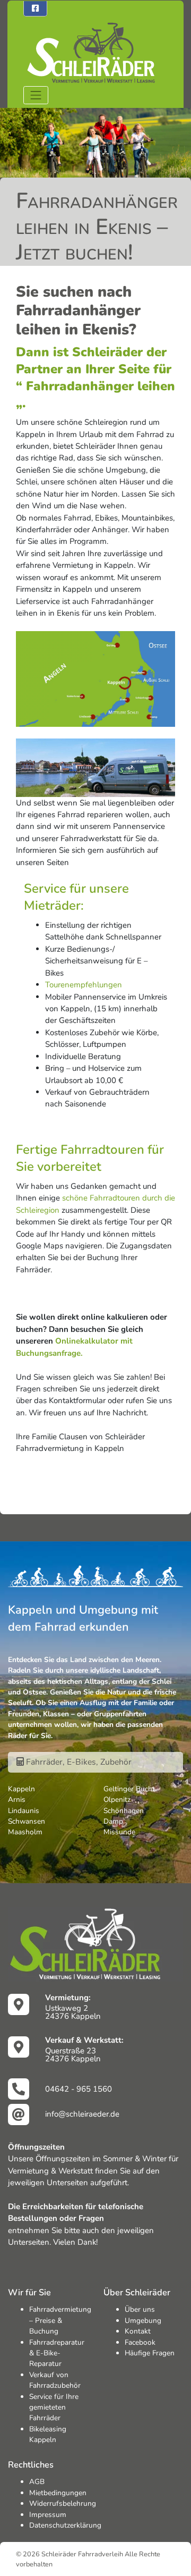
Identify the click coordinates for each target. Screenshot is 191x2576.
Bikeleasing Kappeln (48, 2434)
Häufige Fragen (150, 2353)
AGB (37, 2482)
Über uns (140, 2309)
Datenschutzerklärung (65, 2525)
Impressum (48, 2515)
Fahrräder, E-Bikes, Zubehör (78, 1762)
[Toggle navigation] (36, 95)
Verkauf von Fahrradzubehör (55, 2380)
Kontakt (138, 2331)
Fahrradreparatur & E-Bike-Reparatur (57, 2353)
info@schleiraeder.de (82, 2114)
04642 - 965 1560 (79, 2089)
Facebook (140, 2342)
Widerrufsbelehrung (63, 2503)
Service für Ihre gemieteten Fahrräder (54, 2407)
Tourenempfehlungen (84, 985)
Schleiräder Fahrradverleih (82, 2554)
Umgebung (143, 2321)
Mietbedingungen (58, 2493)
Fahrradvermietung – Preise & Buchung (60, 2320)
